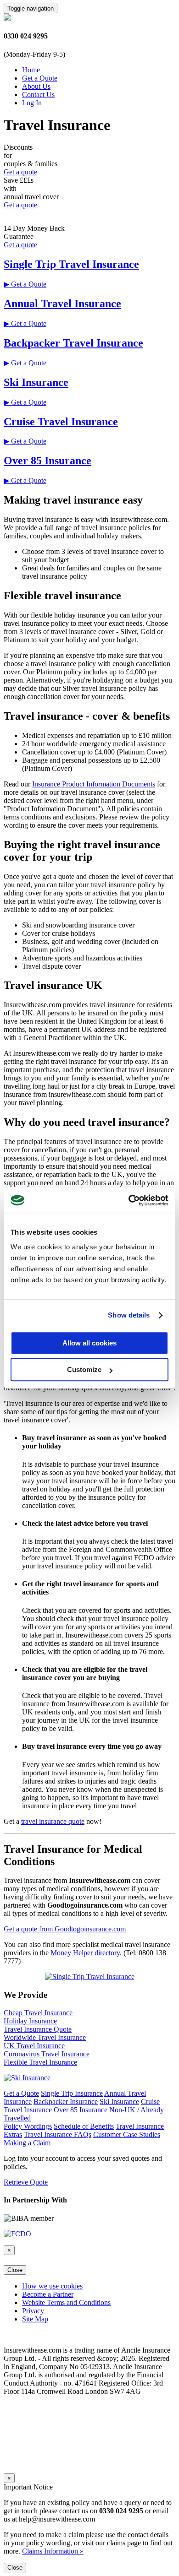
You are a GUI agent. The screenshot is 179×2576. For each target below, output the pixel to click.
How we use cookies (52, 2286)
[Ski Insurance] (27, 2078)
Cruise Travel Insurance (61, 422)
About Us (36, 86)
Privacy (33, 2311)
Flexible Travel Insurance (40, 2062)
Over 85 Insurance (48, 461)
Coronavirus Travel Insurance (47, 2054)
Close (15, 2270)
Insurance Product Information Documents (94, 784)
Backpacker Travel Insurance (73, 343)
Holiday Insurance (30, 2021)
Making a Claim (27, 2143)
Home (31, 70)
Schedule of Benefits (84, 2126)
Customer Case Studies (127, 2134)
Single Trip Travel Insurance (71, 264)
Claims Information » (53, 2551)
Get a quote (20, 172)
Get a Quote (40, 78)
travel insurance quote (53, 1821)
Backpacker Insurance (66, 2101)
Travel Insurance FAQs (58, 2134)
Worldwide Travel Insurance (45, 2037)
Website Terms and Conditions (66, 2302)
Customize (84, 1369)
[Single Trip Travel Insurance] (90, 1977)
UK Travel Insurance (34, 2046)
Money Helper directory (85, 1953)
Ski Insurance (36, 382)
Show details (129, 1315)
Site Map (35, 2319)
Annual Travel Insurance (62, 304)
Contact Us (38, 95)
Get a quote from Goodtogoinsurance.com (65, 1929)
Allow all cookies (89, 1343)
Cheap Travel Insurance (38, 2013)
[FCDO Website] (17, 2234)
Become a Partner (48, 2294)
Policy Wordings (28, 2126)
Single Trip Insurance (72, 2093)
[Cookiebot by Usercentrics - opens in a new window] (129, 1200)
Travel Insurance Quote (38, 2029)
